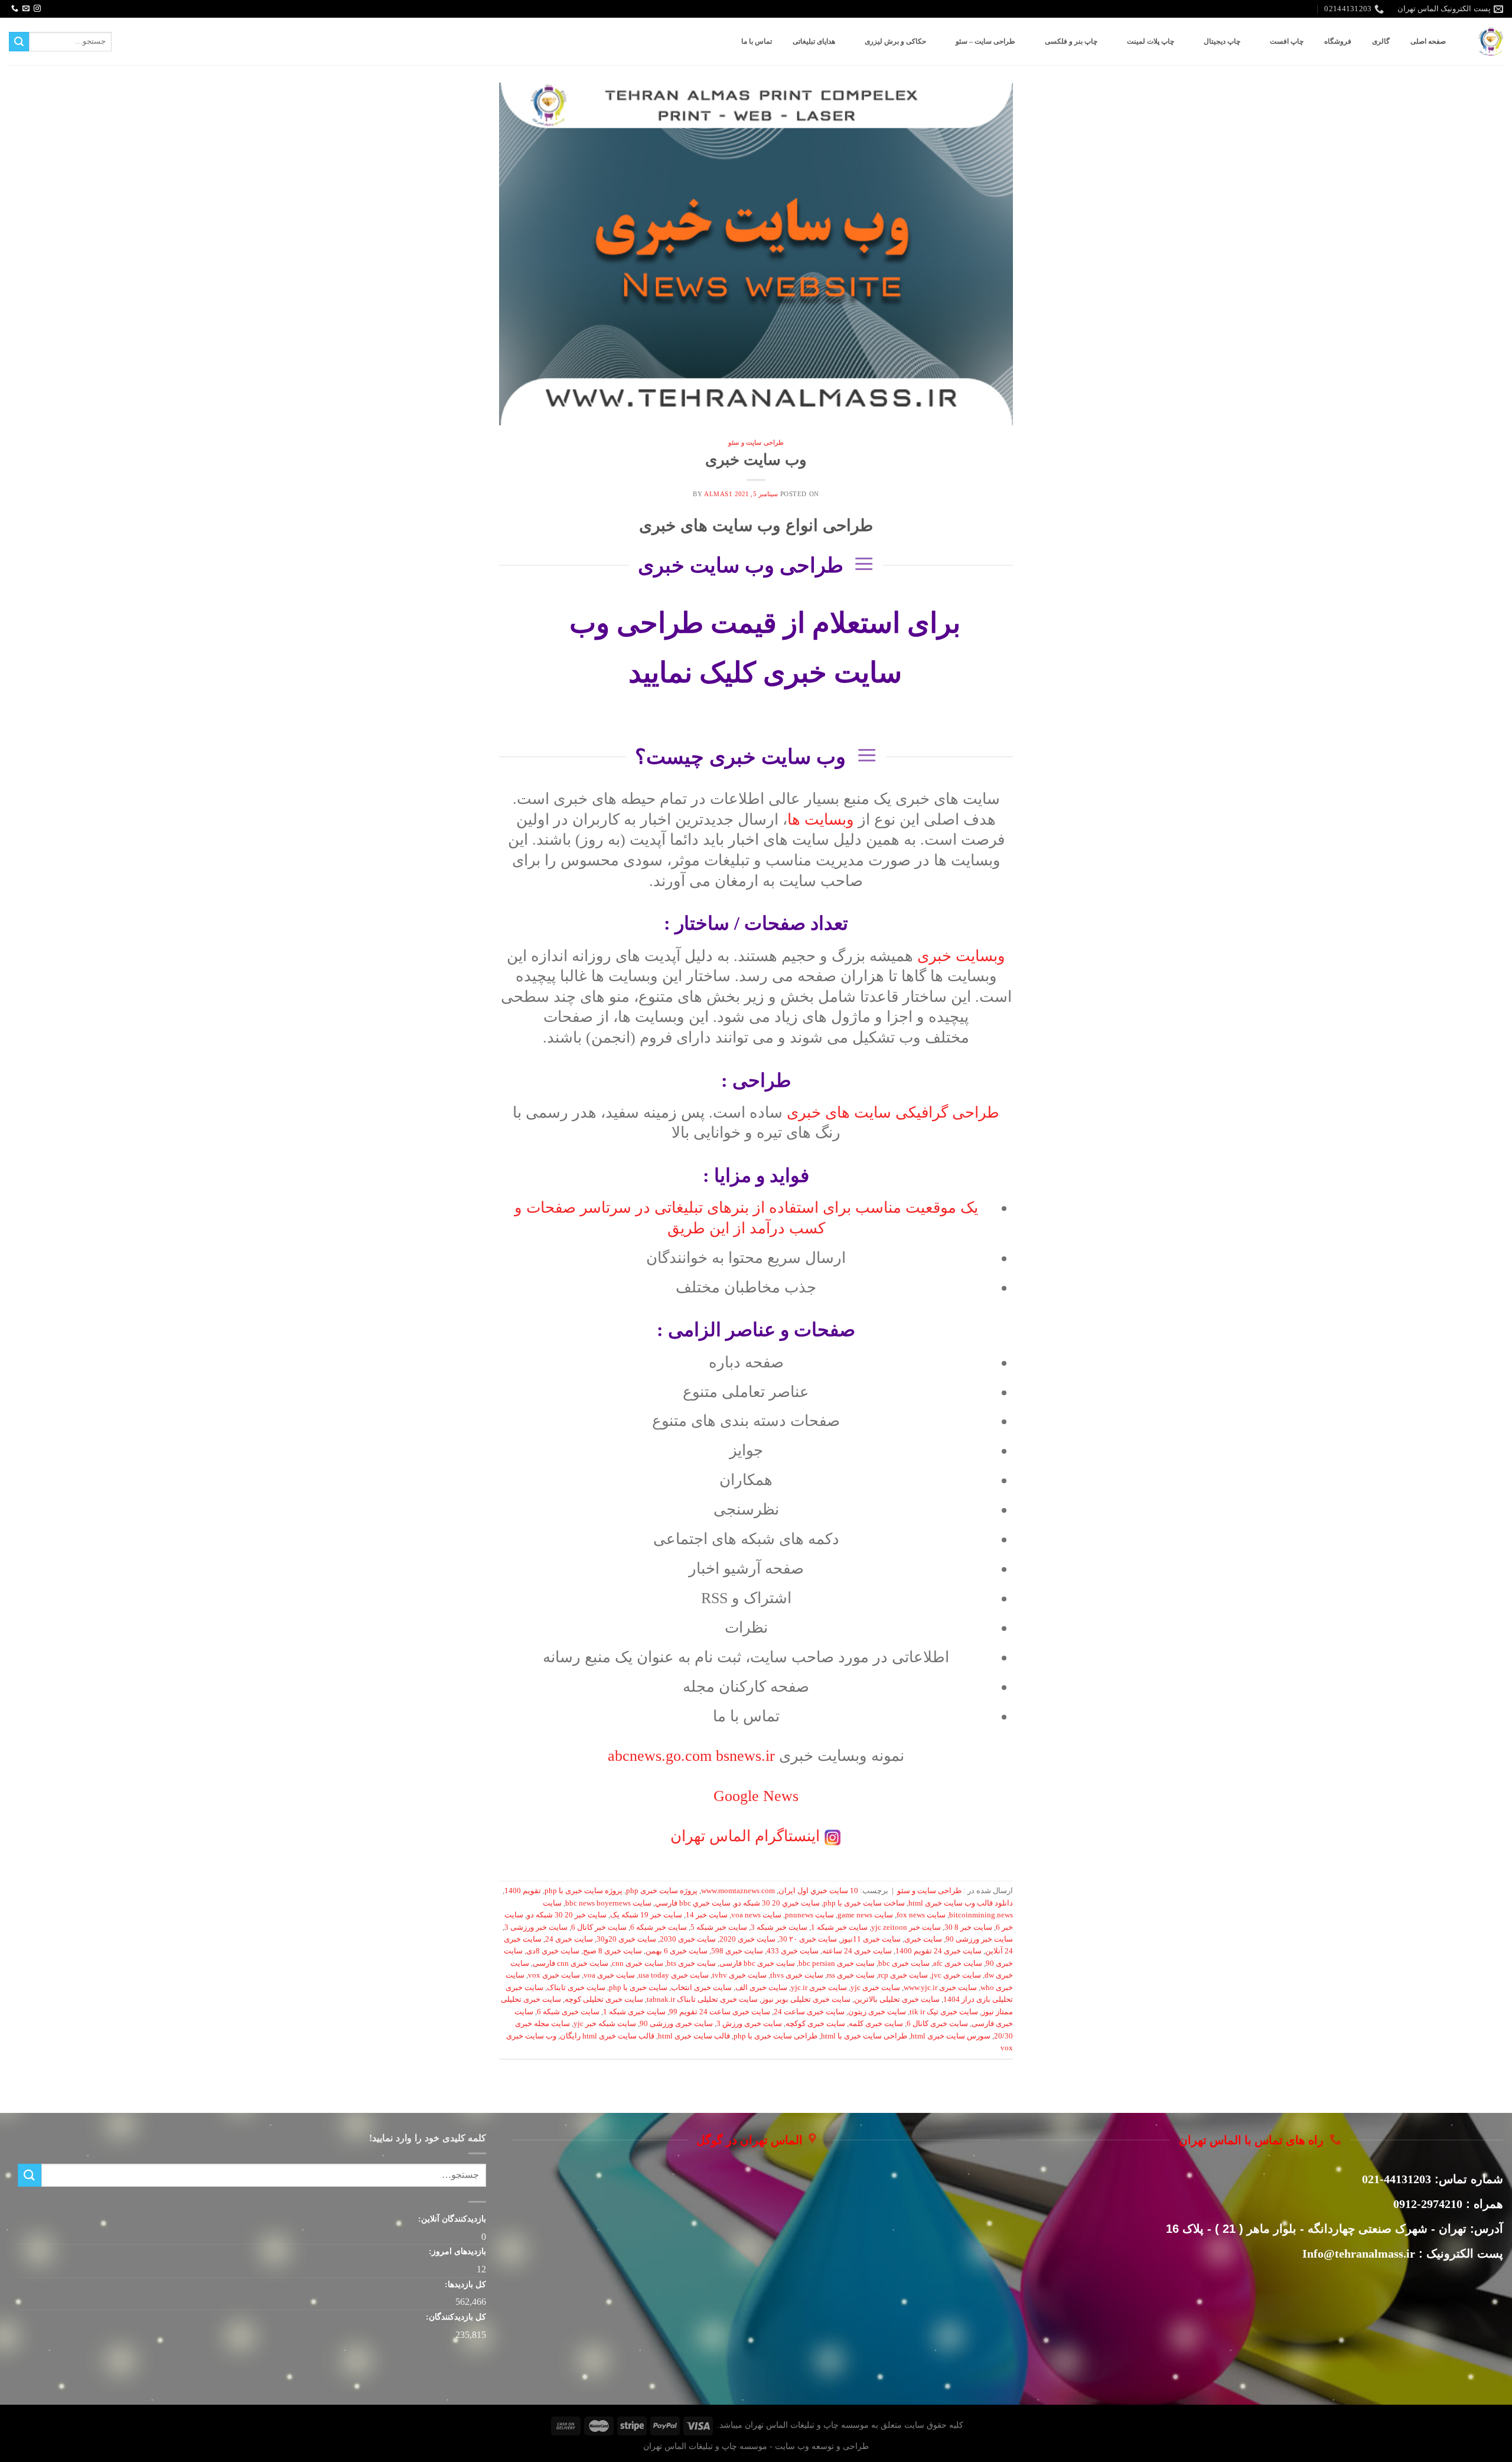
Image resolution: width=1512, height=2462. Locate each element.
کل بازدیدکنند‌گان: (455, 2317)
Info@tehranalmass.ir (1359, 2253)
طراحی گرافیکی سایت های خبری (893, 1113)
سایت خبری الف (761, 1988)
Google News (756, 1796)
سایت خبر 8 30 (968, 1927)
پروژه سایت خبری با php (584, 1891)
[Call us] (15, 9)
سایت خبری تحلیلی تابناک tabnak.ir (702, 1999)
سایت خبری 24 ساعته (857, 1951)
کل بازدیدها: (464, 2284)
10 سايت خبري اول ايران (818, 1891)
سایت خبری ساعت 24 (809, 2012)
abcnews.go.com (693, 1756)
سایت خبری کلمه (876, 2024)
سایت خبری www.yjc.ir (940, 1988)
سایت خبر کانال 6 (599, 1927)
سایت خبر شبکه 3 (779, 1927)
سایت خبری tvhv (739, 1975)
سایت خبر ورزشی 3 (536, 1927)
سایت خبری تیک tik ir (944, 2012)
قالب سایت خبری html (694, 2036)
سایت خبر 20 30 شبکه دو (567, 1915)
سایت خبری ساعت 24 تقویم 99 (720, 2012)
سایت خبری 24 (569, 1939)
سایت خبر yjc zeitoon (906, 1927)
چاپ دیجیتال (1222, 41)
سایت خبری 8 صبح (612, 1951)
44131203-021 (1397, 2179)
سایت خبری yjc (875, 1988)
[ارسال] (19, 42)
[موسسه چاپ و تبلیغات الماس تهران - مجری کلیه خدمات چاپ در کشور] (1491, 42)
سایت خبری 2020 (747, 1939)
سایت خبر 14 (707, 1915)
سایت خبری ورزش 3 (749, 2024)
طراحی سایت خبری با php (775, 2036)
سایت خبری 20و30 (626, 1939)
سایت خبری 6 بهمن (677, 1951)
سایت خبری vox (554, 1975)
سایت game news (865, 1915)
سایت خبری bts (691, 1963)
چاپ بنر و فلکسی (1071, 41)
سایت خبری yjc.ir (819, 1988)
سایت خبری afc (958, 1963)
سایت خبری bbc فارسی (757, 1963)
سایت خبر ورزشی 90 (979, 1939)
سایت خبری (923, 1939)
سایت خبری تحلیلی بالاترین (897, 1999)
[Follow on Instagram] (37, 9)
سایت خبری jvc (956, 1975)
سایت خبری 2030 (688, 1939)
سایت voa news (756, 1915)
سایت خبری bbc (904, 1963)
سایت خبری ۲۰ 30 (808, 1939)
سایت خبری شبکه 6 (568, 2012)
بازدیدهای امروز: (456, 2251)
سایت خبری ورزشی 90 (676, 2024)
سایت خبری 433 (793, 1951)
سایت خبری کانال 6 (937, 2024)
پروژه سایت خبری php (662, 1891)
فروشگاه (1338, 41)
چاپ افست (1287, 41)
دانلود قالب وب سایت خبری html (961, 1903)
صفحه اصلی (1428, 41)
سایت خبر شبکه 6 (659, 1927)
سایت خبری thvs (797, 1975)
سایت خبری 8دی (553, 1951)
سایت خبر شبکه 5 (719, 1927)
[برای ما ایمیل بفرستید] (26, 9)
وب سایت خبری (756, 460)
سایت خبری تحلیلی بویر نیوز (806, 1999)
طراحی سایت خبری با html (864, 2036)
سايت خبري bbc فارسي (693, 1903)
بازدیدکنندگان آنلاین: (451, 2219)
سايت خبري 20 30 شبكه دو (777, 1903)
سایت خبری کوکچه (815, 2024)
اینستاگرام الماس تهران (745, 1836)
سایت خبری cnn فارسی (571, 1963)
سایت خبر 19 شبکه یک (646, 1915)
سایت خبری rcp (903, 1975)
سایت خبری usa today (674, 1975)
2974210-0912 (1428, 2204)
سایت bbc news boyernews (608, 1903)
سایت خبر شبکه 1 (839, 1927)
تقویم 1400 (523, 1891)
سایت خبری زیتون (877, 2012)
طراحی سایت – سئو (985, 41)
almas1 (718, 494)
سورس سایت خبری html (951, 2036)
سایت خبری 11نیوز (871, 1939)
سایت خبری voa (609, 1975)
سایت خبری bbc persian (837, 1963)
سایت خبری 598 (737, 1951)
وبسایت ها (821, 820)
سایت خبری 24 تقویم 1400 (939, 1951)
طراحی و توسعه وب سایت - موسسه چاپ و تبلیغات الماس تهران (756, 2446)
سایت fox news (921, 1915)
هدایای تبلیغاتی (814, 41)
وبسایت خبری (961, 956)
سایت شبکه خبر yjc (605, 2024)
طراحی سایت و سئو (756, 442)
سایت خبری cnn (638, 1963)
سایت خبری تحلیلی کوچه (604, 1999)
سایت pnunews (809, 1915)
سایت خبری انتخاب (701, 1988)
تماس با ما (757, 41)
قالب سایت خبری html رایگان (607, 2036)
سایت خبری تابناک (576, 1988)
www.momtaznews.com (738, 1891)
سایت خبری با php (638, 1988)
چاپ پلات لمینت (1151, 41)
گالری (1381, 41)
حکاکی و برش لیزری (895, 41)
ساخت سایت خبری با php (864, 1903)
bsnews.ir (745, 1756)
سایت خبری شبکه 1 (634, 2012)
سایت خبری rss (851, 1975)
